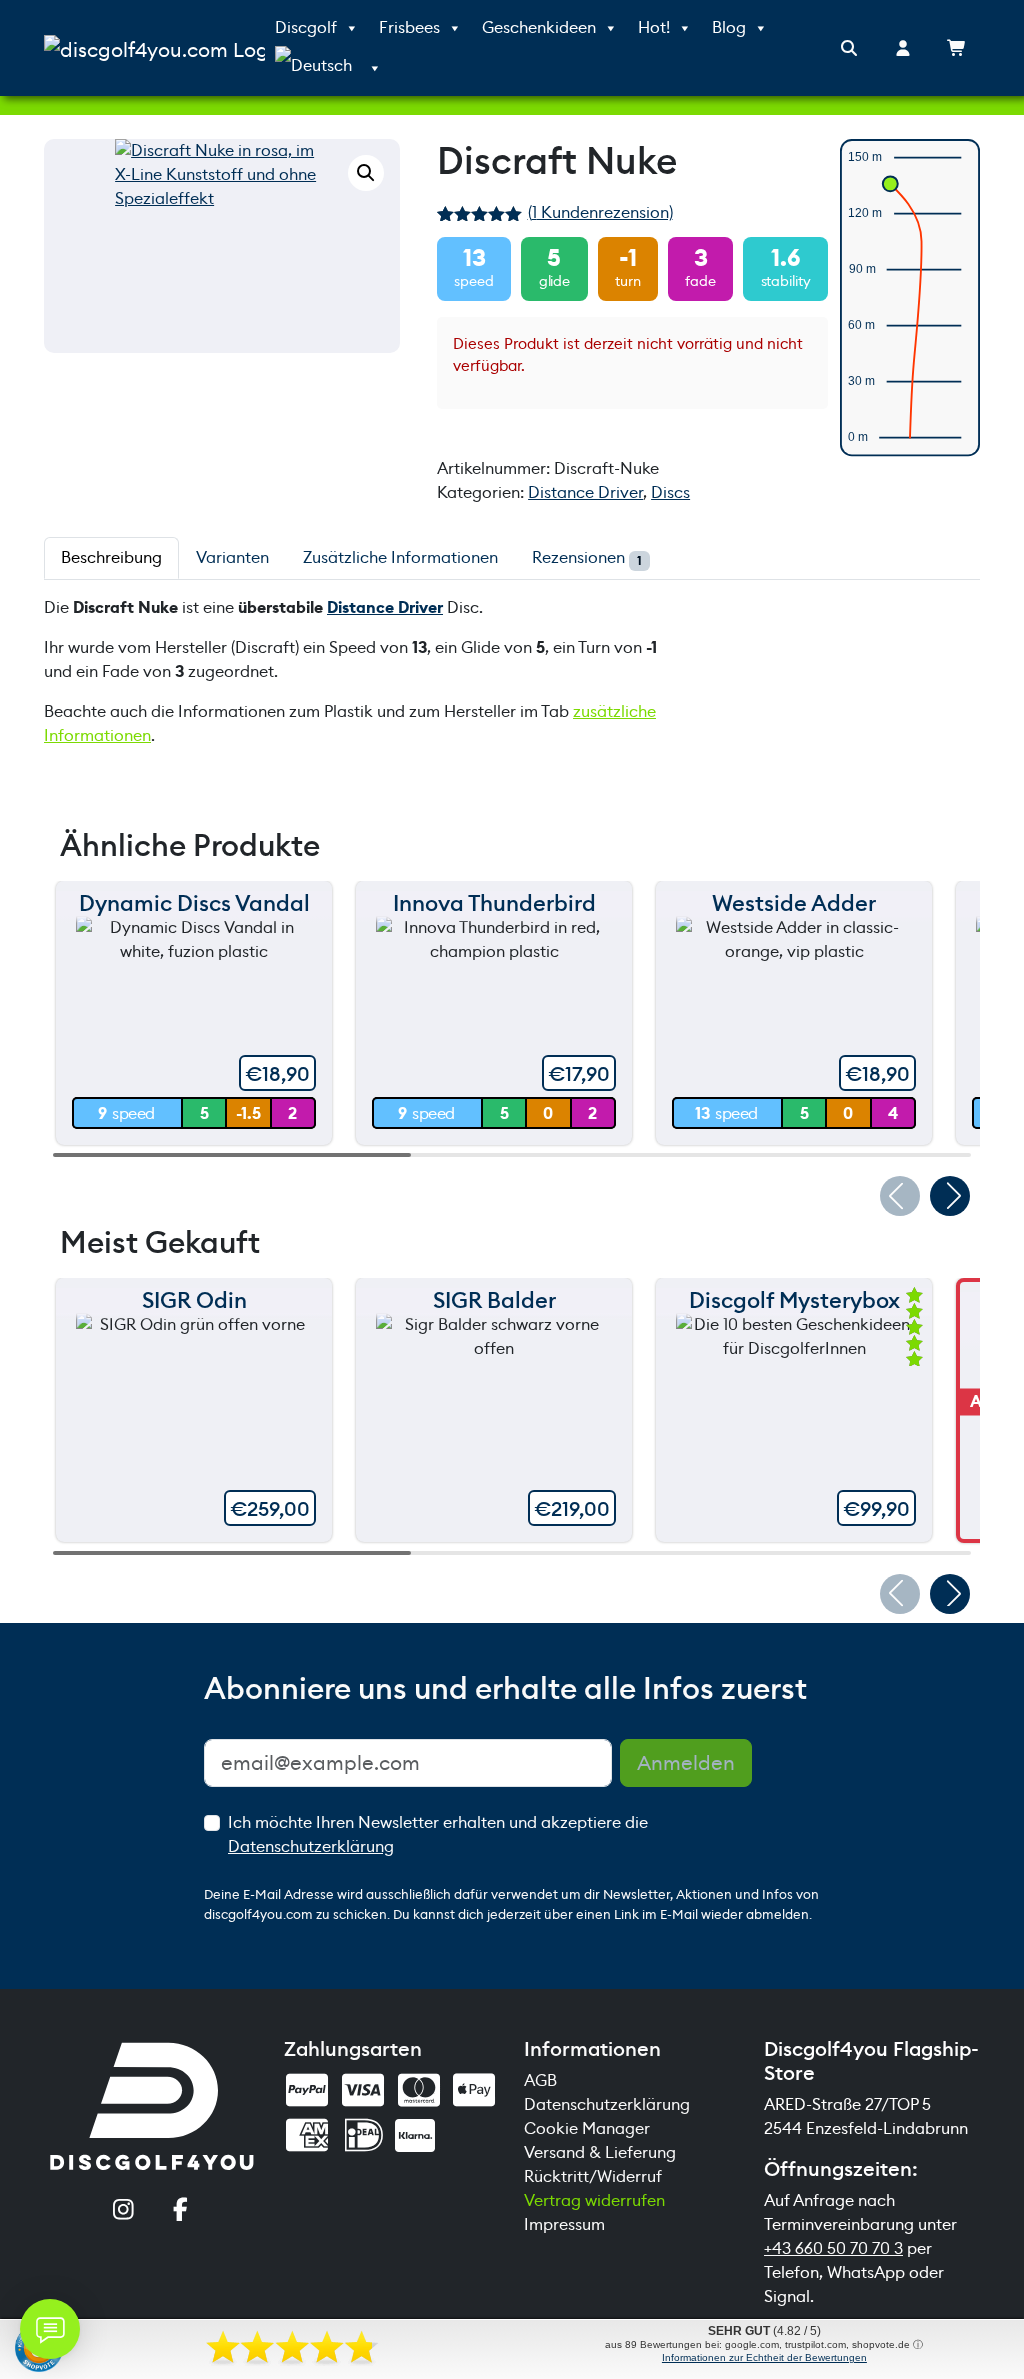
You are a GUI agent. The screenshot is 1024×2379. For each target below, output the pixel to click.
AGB (540, 2080)
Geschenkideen (539, 27)
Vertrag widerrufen (594, 2200)
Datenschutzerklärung (311, 1846)
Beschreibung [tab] (111, 557)
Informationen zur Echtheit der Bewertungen (764, 2357)
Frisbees (409, 27)
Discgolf (306, 27)
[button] (366, 173)
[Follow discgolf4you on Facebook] (180, 2211)
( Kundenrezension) (600, 212)
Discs (670, 492)
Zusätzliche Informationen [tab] (400, 557)
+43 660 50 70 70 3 (833, 2248)
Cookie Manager (587, 2128)
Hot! (654, 27)
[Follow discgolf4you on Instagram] (123, 2211)
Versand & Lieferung (600, 2152)
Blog (729, 27)
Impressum (564, 2224)
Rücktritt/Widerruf (593, 2176)
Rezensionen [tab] (587, 558)
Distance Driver (585, 492)
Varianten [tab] (232, 557)
